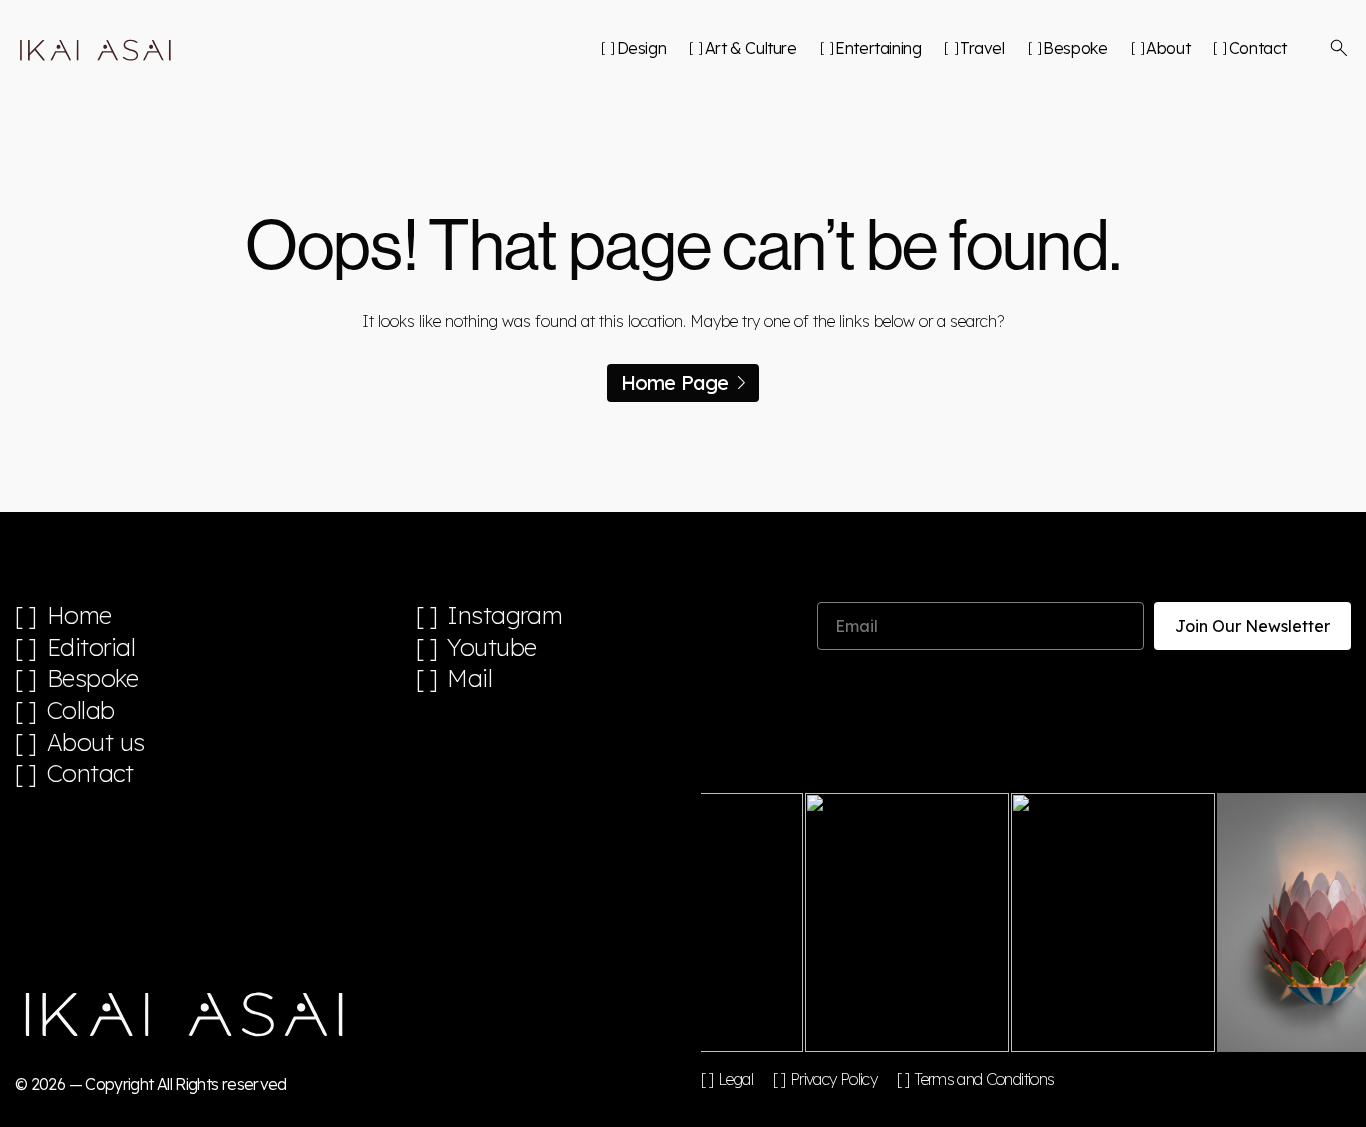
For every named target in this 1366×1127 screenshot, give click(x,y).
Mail (469, 678)
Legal (735, 1079)
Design (641, 48)
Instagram (504, 615)
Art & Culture (750, 48)
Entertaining (878, 48)
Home (79, 615)
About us (96, 742)
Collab (81, 710)
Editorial (91, 647)
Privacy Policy (833, 1079)
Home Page (675, 382)
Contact (1258, 48)
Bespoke (1075, 48)
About (1168, 48)
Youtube (492, 647)
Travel (982, 48)
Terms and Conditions (984, 1079)
